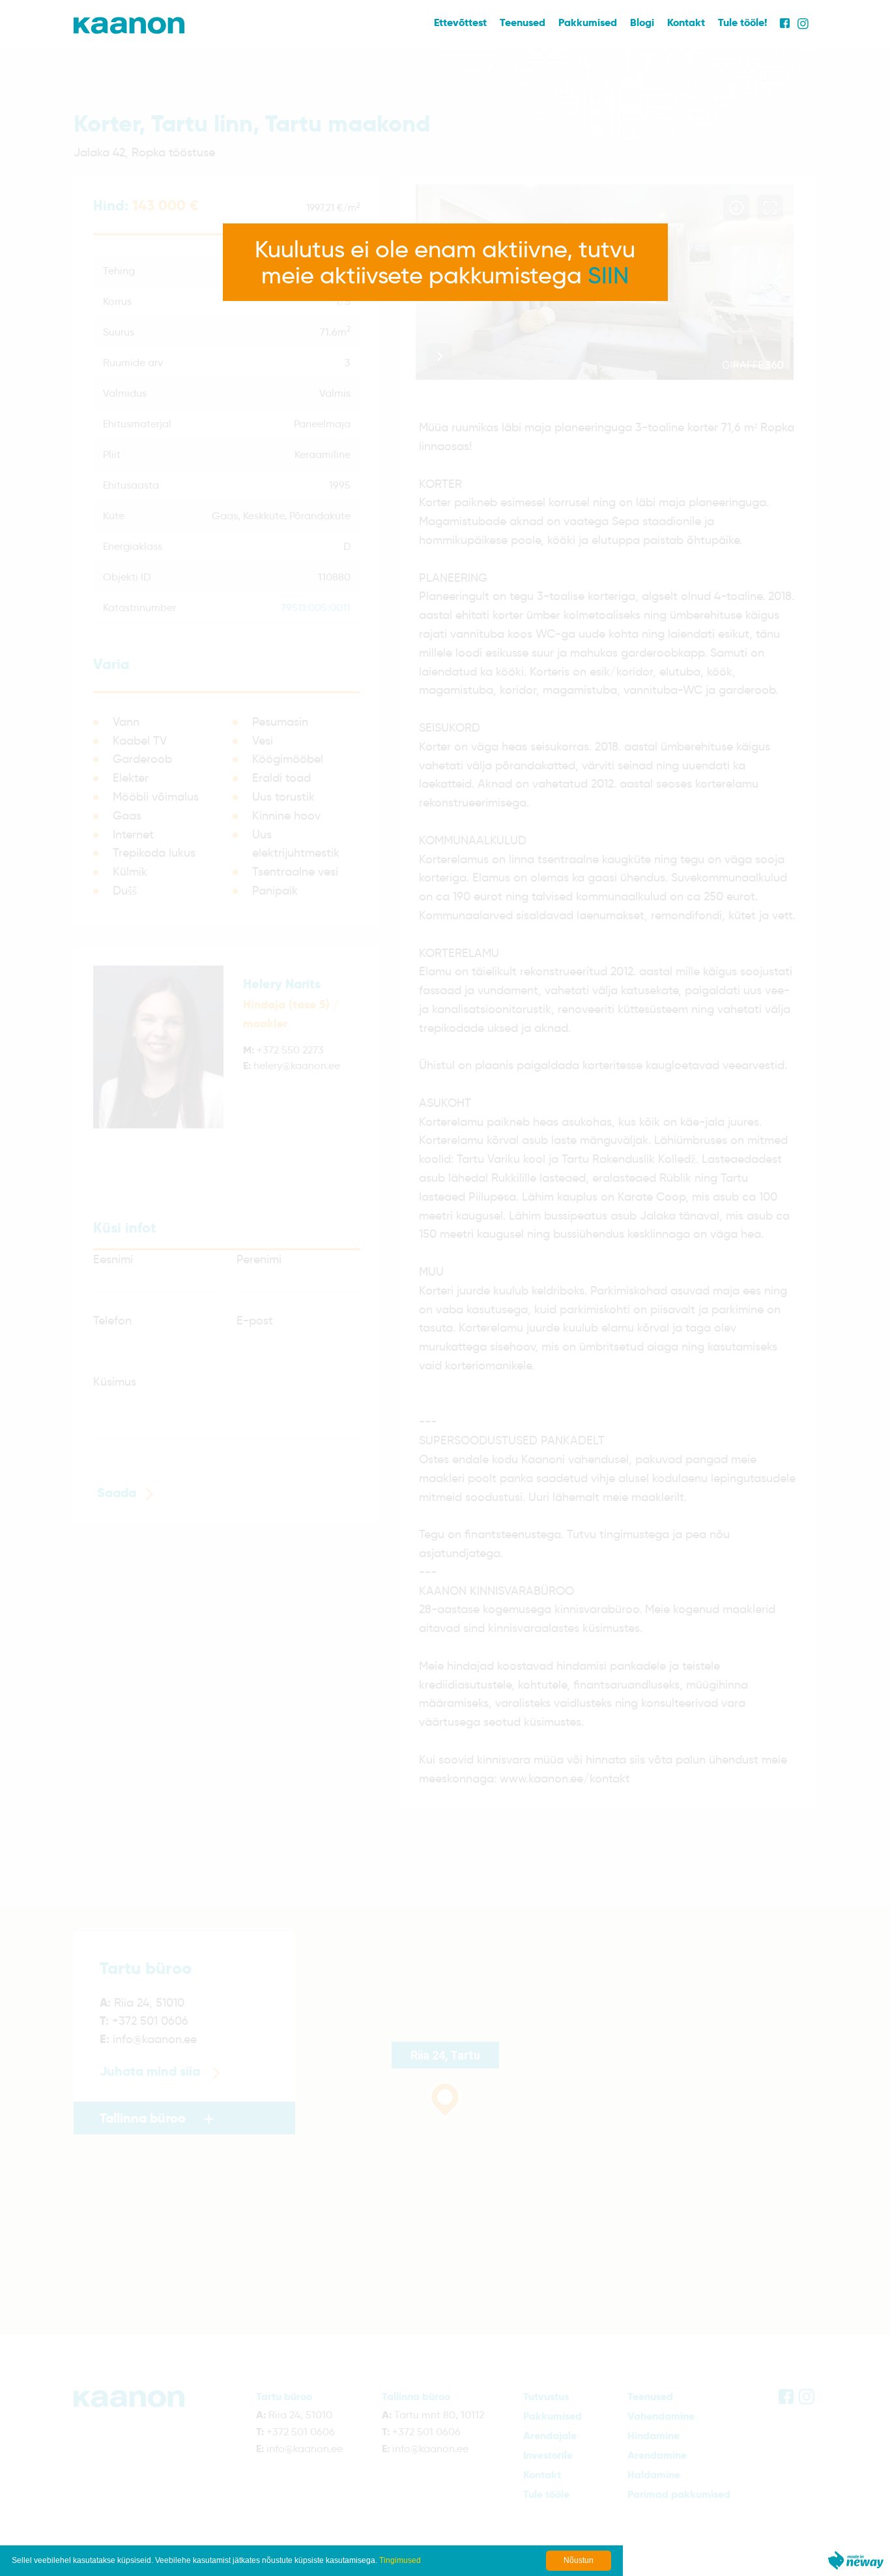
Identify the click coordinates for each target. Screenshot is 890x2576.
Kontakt (686, 22)
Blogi (642, 22)
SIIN (608, 275)
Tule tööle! (742, 22)
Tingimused (400, 2560)
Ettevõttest (460, 22)
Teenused (523, 22)
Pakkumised (588, 22)
